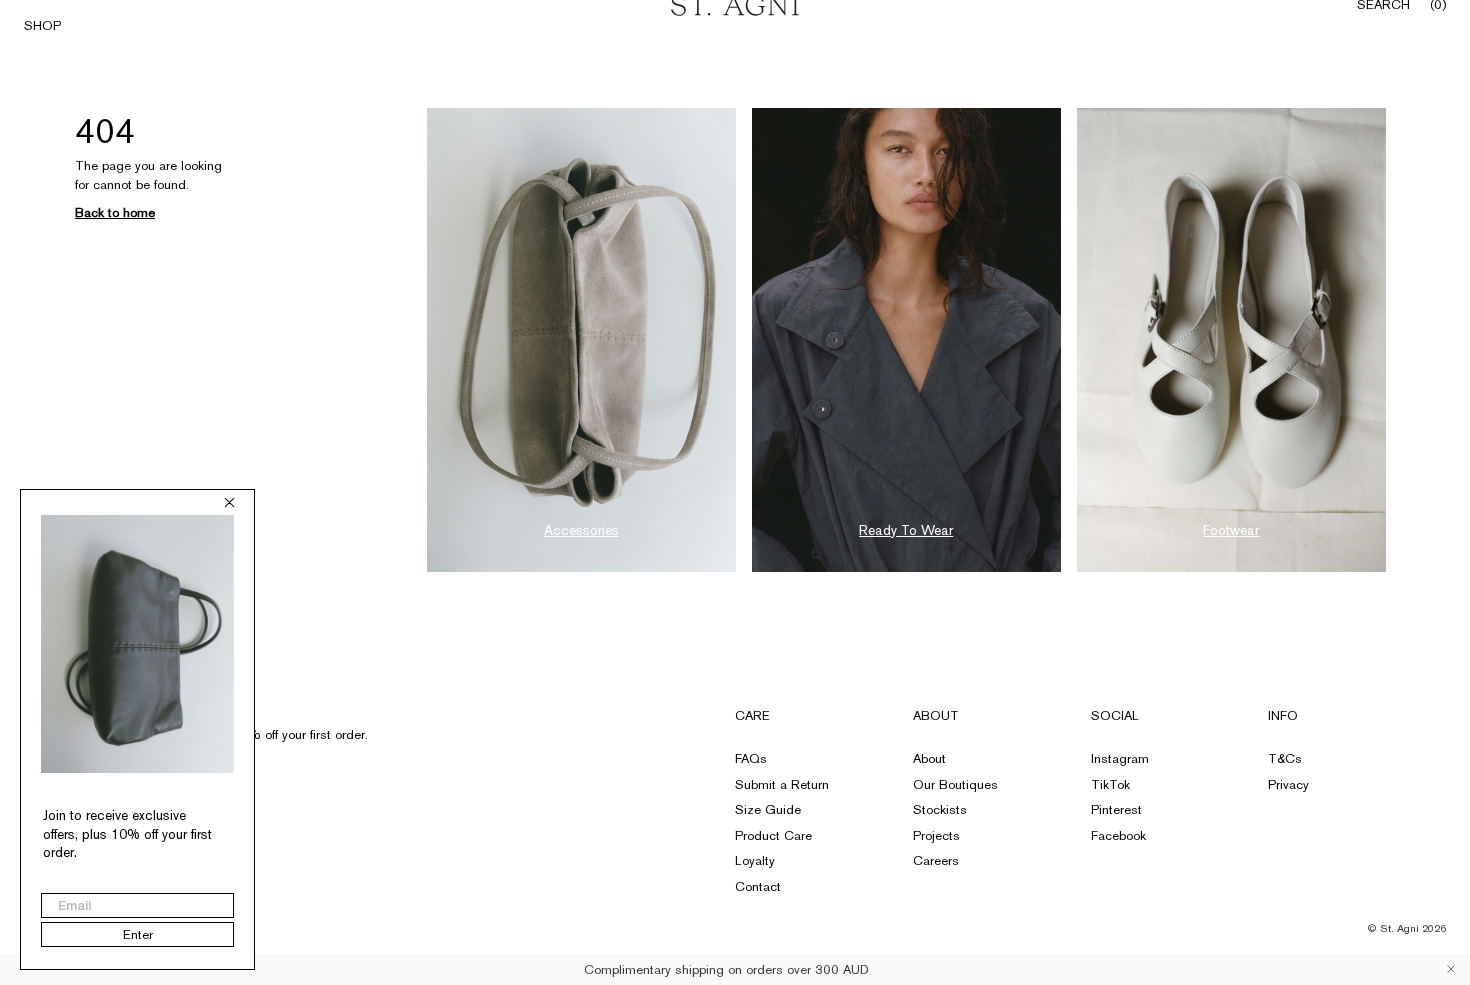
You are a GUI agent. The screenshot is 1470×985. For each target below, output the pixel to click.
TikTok (1110, 784)
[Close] (1451, 969)
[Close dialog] (229, 502)
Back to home (115, 212)
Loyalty (755, 860)
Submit (333, 773)
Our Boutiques (955, 784)
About (936, 715)
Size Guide (768, 809)
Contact (758, 886)
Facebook (1118, 835)
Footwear (1231, 530)
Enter (138, 934)
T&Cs (1285, 758)
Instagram (1120, 758)
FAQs (751, 758)
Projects (936, 835)
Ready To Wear (906, 530)
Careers (936, 860)
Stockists (940, 809)
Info (1283, 715)
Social (1115, 715)
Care (752, 715)
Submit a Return (782, 784)
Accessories (581, 530)
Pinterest (1116, 809)
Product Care (773, 835)
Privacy (1288, 784)
